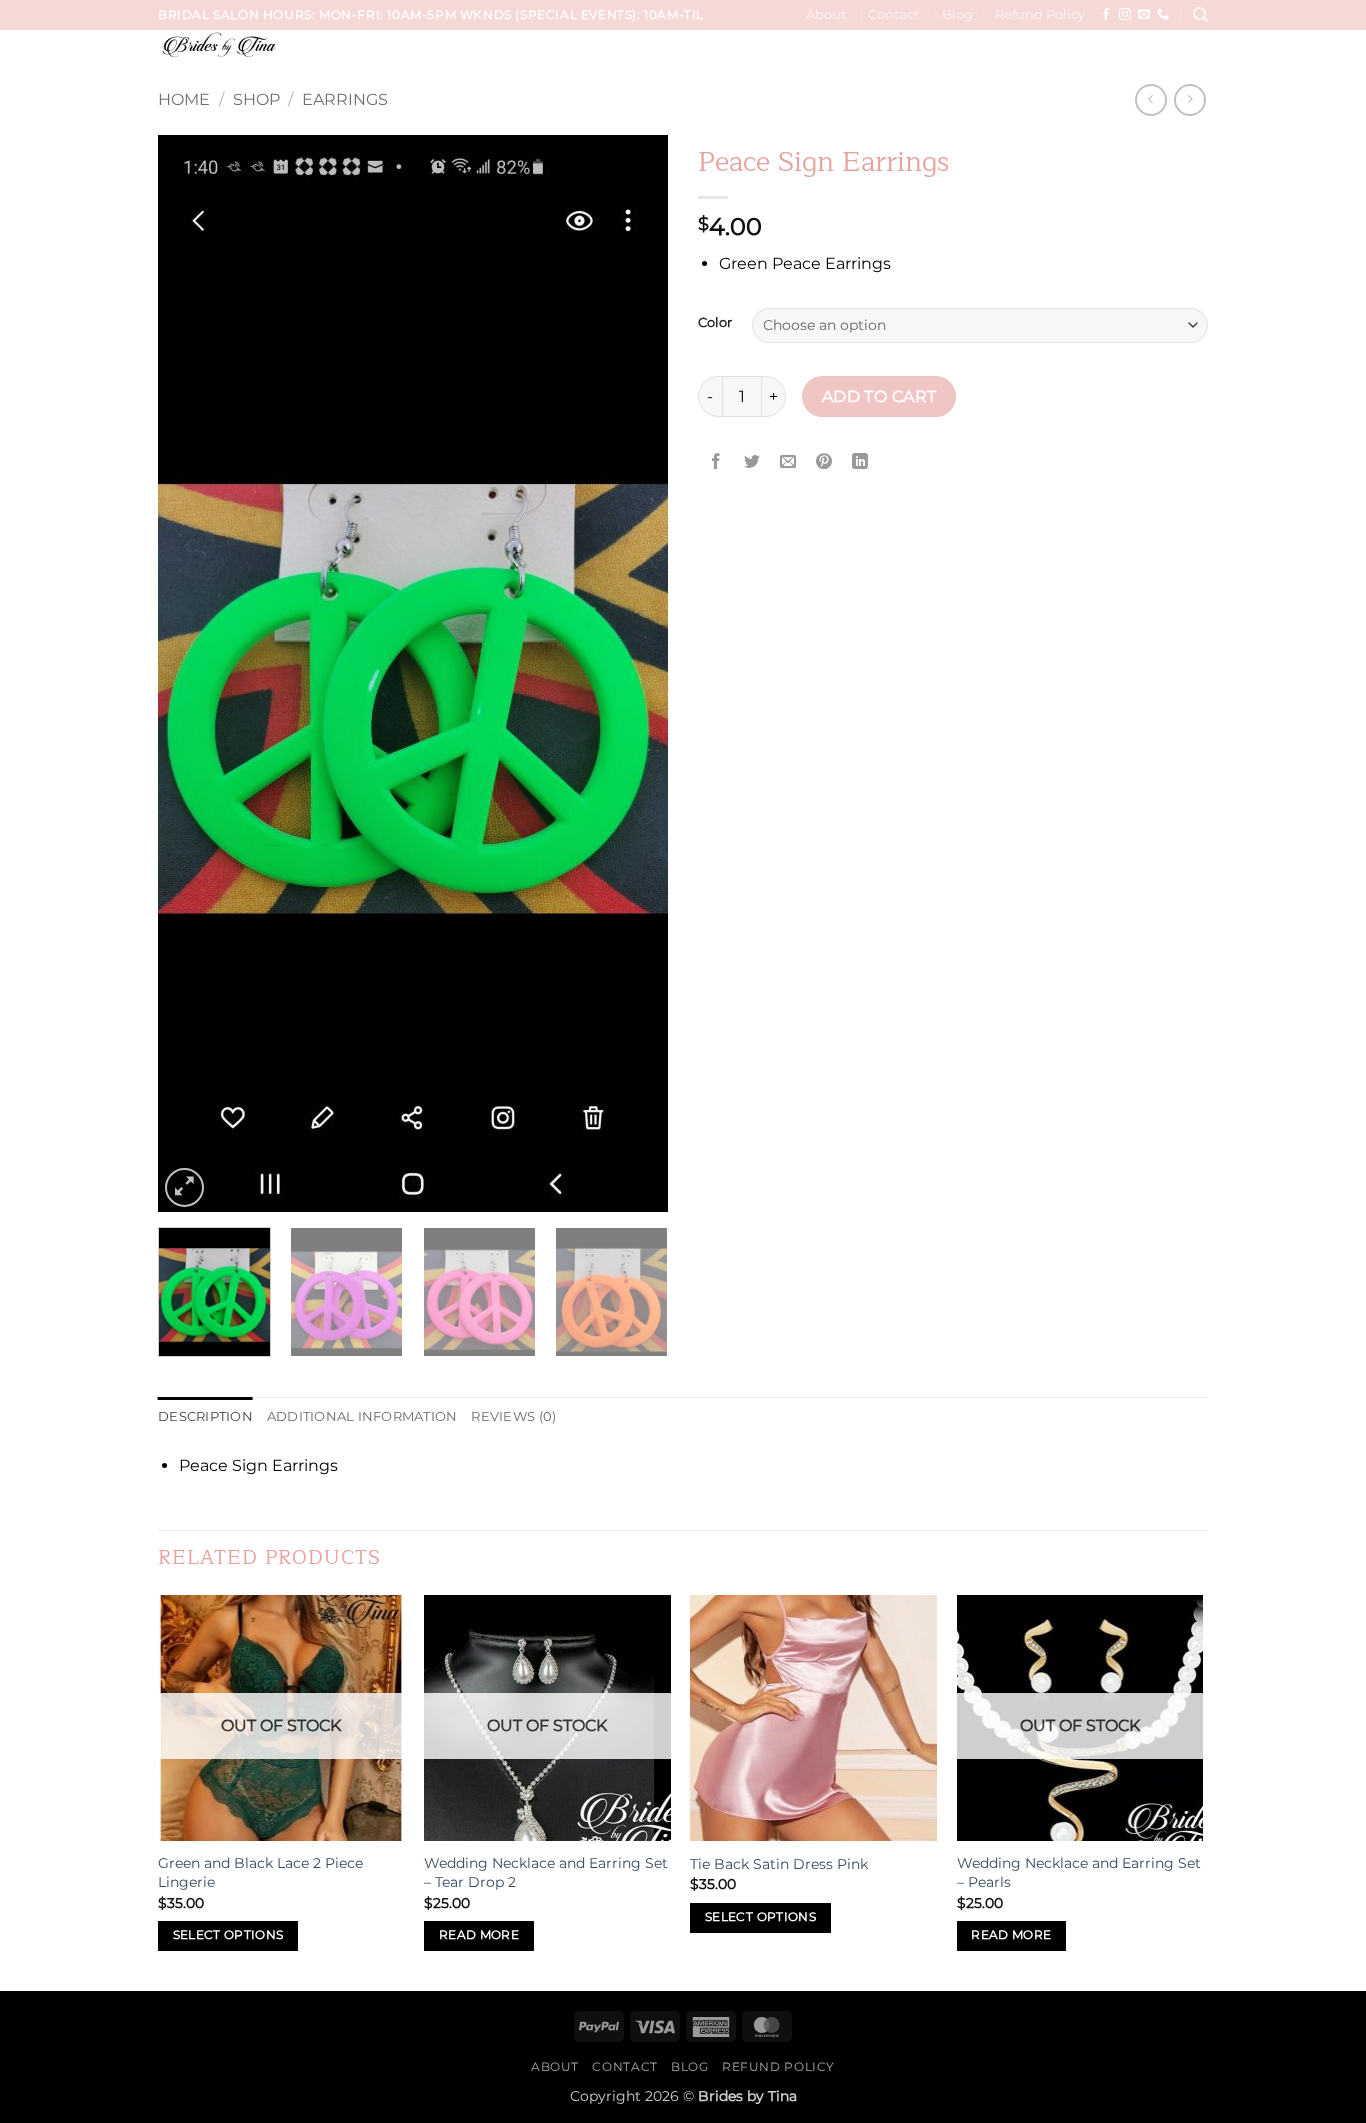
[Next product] (1150, 99)
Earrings (345, 99)
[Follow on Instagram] (1125, 15)
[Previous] (193, 673)
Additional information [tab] (362, 1416)
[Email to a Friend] (788, 461)
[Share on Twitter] (752, 461)
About (826, 14)
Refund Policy (1040, 14)
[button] (1194, 58)
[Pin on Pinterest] (824, 461)
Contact (893, 14)
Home (184, 99)
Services (627, 57)
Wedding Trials (736, 57)
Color (715, 323)
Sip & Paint (1127, 57)
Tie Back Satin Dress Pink (779, 1864)
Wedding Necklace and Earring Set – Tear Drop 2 (546, 1872)
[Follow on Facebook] (1106, 15)
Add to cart (879, 396)
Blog (957, 14)
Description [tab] (205, 1416)
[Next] (633, 673)
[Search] (1200, 15)
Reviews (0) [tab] (513, 1416)
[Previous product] (1189, 99)
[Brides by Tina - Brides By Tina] (279, 45)
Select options (228, 1935)
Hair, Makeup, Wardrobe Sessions (942, 57)
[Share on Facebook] (716, 461)
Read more (479, 1935)
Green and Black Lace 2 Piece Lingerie (260, 1872)
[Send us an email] (1144, 15)
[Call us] (1163, 15)
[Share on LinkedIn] (860, 461)
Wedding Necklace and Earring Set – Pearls (1079, 1872)
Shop (256, 99)
